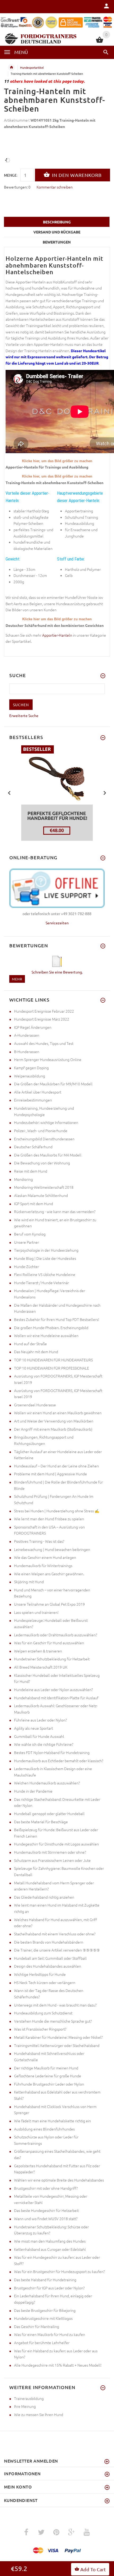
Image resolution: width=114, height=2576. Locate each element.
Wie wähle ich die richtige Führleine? (44, 1744)
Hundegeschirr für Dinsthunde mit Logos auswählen (56, 1844)
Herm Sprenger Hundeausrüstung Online (48, 1059)
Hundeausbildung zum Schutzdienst (43, 2013)
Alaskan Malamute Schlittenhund (41, 1195)
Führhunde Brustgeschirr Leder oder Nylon (49, 2084)
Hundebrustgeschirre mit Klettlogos (43, 2318)
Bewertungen (57, 242)
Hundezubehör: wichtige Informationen (46, 1122)
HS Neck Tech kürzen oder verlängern (45, 1982)
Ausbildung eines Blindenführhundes (44, 2129)
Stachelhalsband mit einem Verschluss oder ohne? (55, 1934)
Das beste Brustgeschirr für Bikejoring (45, 2310)
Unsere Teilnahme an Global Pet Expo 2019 (49, 1604)
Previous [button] (9, 792)
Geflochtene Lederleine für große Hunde (48, 2076)
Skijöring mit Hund (29, 1582)
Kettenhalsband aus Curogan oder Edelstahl (50, 2249)
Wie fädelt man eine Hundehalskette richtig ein (52, 2121)
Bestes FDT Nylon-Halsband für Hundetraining (52, 1752)
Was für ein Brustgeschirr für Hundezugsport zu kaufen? (59, 2271)
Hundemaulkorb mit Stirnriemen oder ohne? (50, 1852)
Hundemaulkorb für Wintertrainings (43, 1565)
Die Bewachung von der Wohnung (42, 1163)
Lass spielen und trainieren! (36, 1612)
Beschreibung (57, 222)
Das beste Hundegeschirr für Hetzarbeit (46, 2210)
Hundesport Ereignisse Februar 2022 (44, 1011)
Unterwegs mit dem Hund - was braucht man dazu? (55, 2005)
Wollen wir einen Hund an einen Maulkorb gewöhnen (58, 1413)
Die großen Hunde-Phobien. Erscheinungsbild (51, 1328)
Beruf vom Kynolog (30, 1234)
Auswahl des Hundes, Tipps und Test (44, 1043)
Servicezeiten (57, 923)
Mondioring (23, 1179)
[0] (100, 42)
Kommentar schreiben (55, 187)
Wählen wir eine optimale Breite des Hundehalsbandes (59, 2180)
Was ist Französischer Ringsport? (40, 2029)
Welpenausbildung (30, 1076)
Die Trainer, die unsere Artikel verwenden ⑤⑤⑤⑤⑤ (57, 1950)
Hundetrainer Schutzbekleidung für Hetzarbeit (52, 1659)
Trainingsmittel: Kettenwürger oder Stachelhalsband (57, 2045)
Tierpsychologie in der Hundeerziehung (46, 1250)
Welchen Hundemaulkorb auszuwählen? (47, 1783)
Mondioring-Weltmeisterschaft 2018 (44, 1187)
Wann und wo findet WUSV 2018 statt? (46, 2219)
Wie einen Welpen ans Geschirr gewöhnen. (49, 1574)
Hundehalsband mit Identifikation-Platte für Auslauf (56, 1698)
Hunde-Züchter (27, 1266)
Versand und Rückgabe (57, 232)
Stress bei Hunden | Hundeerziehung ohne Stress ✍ (57, 1511)
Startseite (11, 67)
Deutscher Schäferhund (33, 1147)
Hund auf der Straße (30, 1344)
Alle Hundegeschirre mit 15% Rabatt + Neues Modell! (58, 2365)
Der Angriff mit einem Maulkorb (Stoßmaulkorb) (53, 1429)
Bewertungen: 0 (17, 187)
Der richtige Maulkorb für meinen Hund (46, 2068)
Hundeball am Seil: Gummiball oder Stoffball (50, 1958)
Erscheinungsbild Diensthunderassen (44, 1139)
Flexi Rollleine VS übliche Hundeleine (45, 1274)
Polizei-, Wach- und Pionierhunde (41, 1131)
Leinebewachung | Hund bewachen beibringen (52, 1549)
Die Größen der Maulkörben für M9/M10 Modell (53, 1084)
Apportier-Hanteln (57, 635)
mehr (17, 979)
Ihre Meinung (25, 2406)
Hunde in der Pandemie (33, 1791)
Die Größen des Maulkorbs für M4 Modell (48, 1155)
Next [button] (105, 792)
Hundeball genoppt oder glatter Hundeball (49, 1813)
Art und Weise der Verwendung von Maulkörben (54, 1421)
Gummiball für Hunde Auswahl (39, 1736)
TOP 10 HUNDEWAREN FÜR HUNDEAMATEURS (53, 1360)
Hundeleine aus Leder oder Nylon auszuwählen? (53, 1689)
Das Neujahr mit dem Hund (36, 1352)
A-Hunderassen (27, 1035)
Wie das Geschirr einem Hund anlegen (45, 1557)
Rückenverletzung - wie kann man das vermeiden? (55, 1211)
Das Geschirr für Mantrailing (37, 2326)
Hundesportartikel (32, 67)
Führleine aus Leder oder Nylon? (40, 1720)
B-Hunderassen (27, 1051)
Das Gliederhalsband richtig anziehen (44, 1897)
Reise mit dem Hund (31, 1171)
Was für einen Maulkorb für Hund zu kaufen (50, 2334)
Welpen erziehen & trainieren (38, 1651)
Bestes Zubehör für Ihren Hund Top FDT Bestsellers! (57, 1319)
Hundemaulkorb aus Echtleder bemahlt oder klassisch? (59, 1761)
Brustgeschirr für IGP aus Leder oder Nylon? (49, 2288)
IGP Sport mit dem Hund (34, 1204)
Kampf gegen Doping (31, 1068)
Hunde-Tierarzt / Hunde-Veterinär (41, 1283)
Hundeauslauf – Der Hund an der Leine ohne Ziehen (56, 1466)
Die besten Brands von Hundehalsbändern (49, 1942)
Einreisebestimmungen (33, 1100)
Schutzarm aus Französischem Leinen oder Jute (52, 1860)
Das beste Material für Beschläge (41, 1822)
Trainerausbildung (29, 2398)
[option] (57, 793)
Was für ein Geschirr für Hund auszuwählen (49, 1643)
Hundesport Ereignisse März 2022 (42, 1019)
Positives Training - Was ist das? (39, 1541)
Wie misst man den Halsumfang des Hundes (50, 2241)
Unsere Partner (27, 1242)
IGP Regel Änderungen (33, 1027)
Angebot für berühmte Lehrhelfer (42, 2343)
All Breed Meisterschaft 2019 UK (41, 1667)
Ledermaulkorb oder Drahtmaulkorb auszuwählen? (56, 1635)
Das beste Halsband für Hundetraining (45, 2280)
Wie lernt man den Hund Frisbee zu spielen (49, 1519)
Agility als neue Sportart (34, 1728)
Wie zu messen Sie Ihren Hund (39, 2414)
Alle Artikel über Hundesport (38, 1092)
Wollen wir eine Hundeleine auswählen (46, 1335)
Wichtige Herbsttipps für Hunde (40, 1974)
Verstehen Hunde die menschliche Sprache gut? (53, 2021)
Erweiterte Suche (24, 715)
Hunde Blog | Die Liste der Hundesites (45, 1258)
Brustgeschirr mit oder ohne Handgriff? (46, 2188)
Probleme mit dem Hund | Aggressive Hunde (51, 1474)
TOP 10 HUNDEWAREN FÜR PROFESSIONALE (52, 1368)
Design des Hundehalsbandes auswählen (48, 1966)
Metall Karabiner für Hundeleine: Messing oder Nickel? (58, 2037)
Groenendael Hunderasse (35, 1405)
